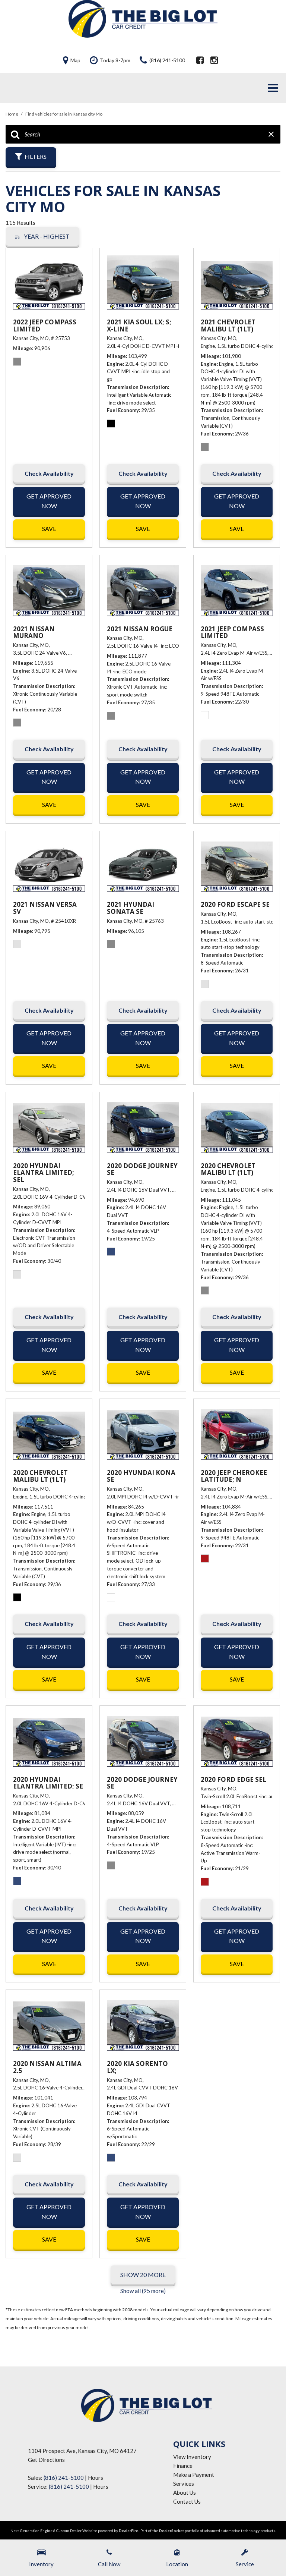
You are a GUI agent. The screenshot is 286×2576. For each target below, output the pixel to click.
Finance (183, 2466)
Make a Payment (194, 2475)
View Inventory (192, 2457)
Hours (96, 2478)
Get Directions (46, 2460)
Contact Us (187, 2501)
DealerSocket (171, 2531)
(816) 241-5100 (64, 2478)
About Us (185, 2492)
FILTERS (36, 156)
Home (12, 114)
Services (184, 2484)
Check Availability (49, 473)
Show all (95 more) (143, 2291)
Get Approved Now (49, 501)
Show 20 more (143, 2275)
